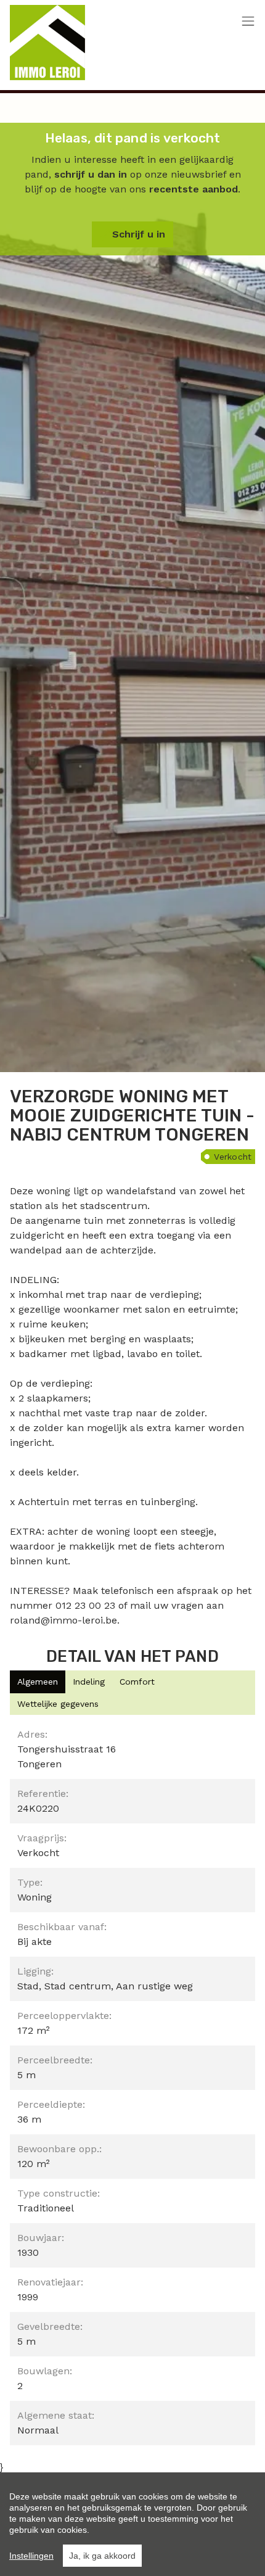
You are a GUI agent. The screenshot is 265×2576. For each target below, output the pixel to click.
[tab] (38, 1682)
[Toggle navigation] (248, 22)
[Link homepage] (47, 43)
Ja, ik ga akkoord (102, 2556)
